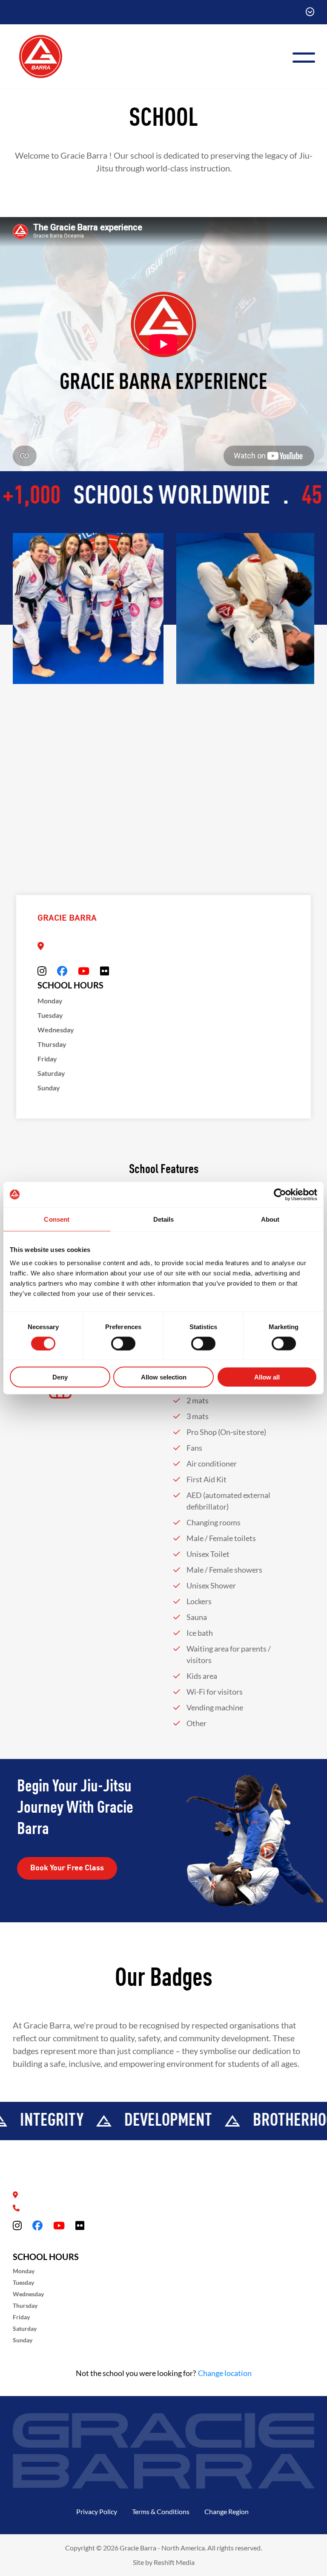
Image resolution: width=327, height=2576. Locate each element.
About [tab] (270, 1219)
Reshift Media (174, 2562)
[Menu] (307, 57)
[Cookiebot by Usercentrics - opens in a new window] (280, 1194)
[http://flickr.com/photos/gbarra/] (105, 971)
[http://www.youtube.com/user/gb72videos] (84, 971)
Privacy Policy (97, 2511)
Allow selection (164, 1377)
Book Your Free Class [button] (67, 1868)
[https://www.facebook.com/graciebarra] (62, 971)
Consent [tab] (57, 1219)
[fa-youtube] (59, 2225)
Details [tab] (164, 1219)
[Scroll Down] (310, 12)
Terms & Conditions (161, 2511)
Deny (60, 1377)
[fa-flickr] (80, 2225)
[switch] (123, 1343)
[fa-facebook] (37, 2225)
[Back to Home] (41, 55)
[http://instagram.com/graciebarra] (42, 971)
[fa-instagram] (17, 2225)
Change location (225, 2373)
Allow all (267, 1377)
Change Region (227, 2511)
